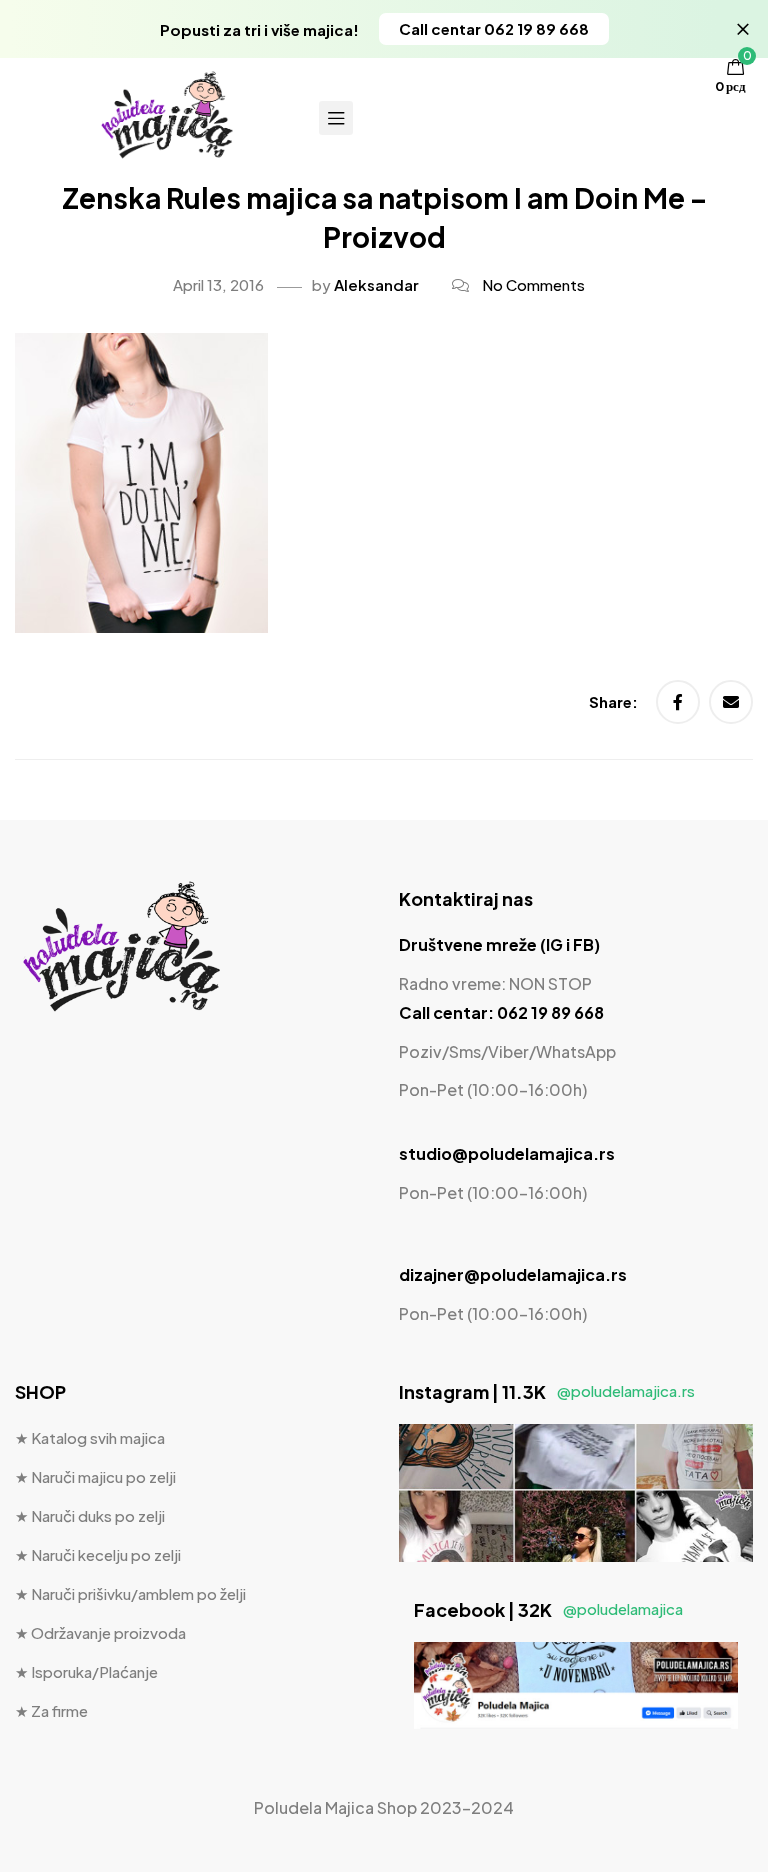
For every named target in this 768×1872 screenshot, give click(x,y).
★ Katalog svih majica (90, 1437)
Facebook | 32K (548, 1609)
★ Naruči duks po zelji (90, 1515)
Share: (615, 701)
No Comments (533, 284)
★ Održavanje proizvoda (100, 1632)
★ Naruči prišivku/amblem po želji (130, 1593)
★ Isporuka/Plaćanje (86, 1671)
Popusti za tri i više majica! (259, 29)
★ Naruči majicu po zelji (95, 1476)
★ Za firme (51, 1710)
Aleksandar (376, 284)
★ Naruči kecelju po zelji (98, 1554)
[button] (494, 29)
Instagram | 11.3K (547, 1391)
